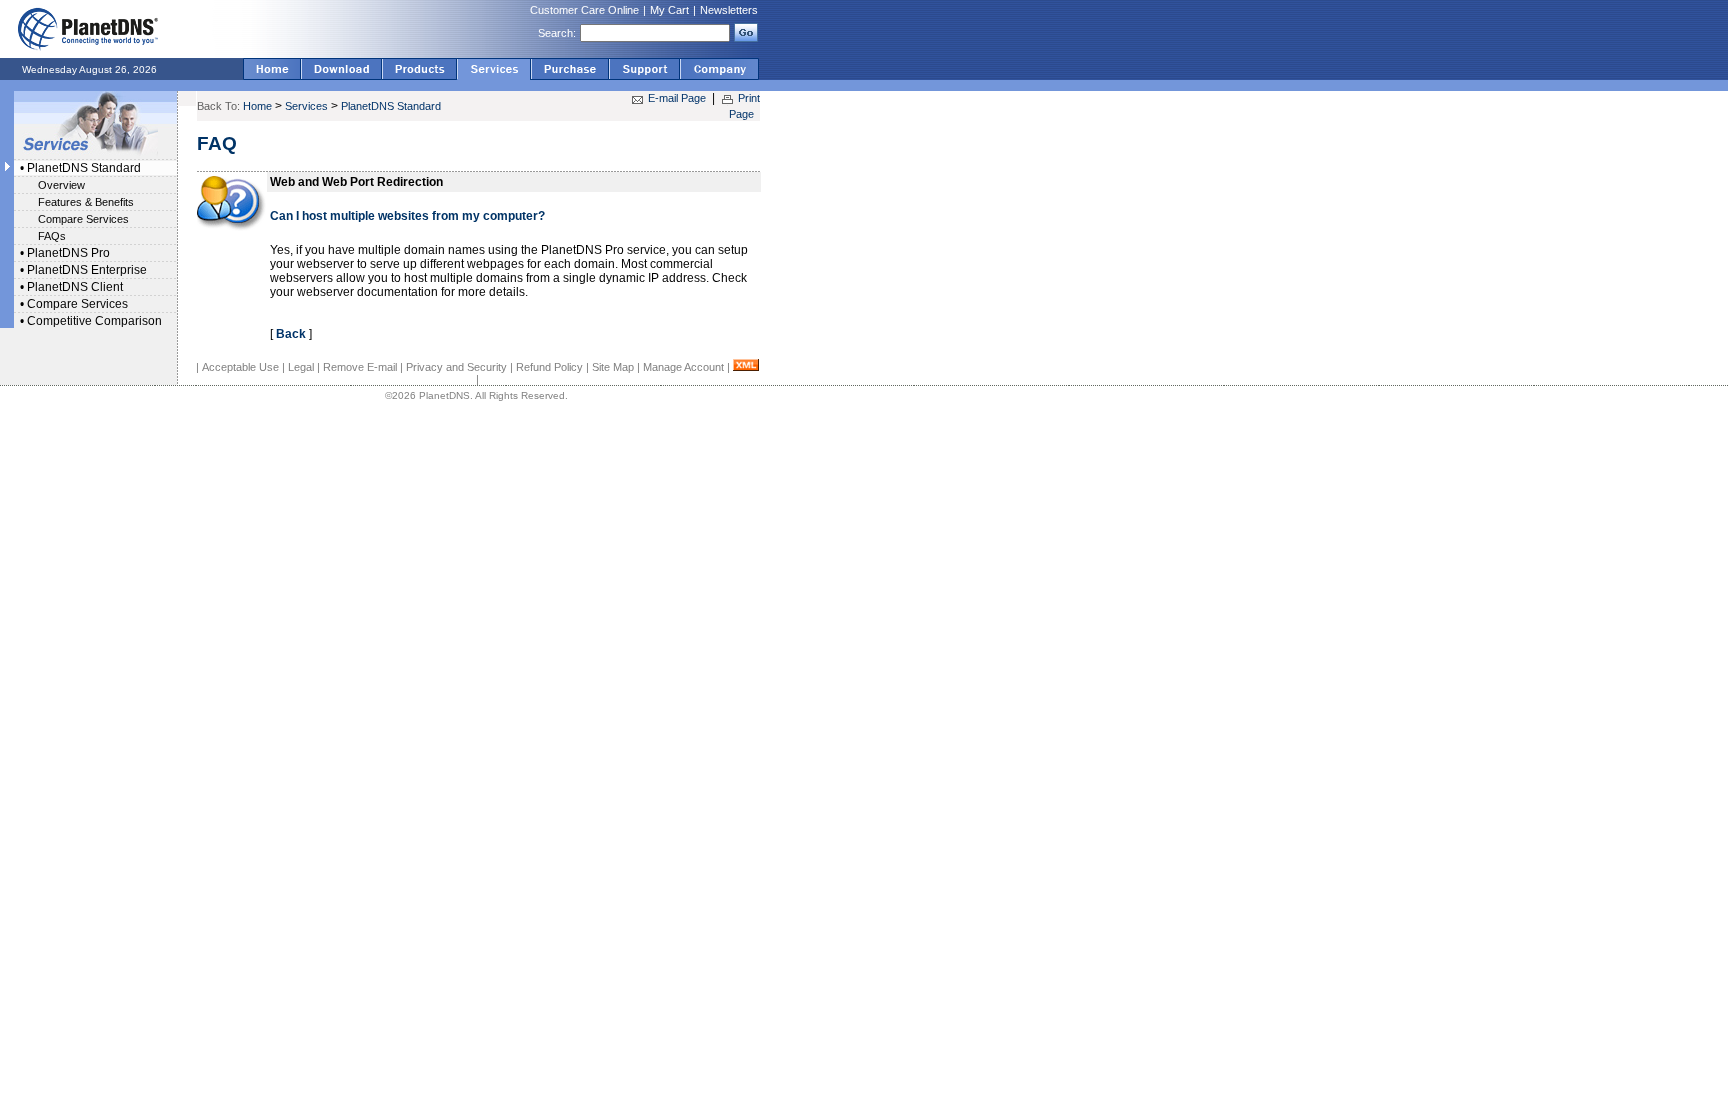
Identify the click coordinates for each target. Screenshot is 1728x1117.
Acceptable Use (240, 367)
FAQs (52, 236)
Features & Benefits (86, 202)
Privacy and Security (456, 367)
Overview (61, 185)
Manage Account (683, 367)
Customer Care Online (584, 10)
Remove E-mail (360, 367)
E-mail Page (677, 98)
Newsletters (729, 10)
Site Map (613, 367)
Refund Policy (549, 367)
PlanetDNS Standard (84, 168)
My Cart (669, 10)
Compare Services (83, 219)
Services (306, 106)
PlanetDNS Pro (68, 253)
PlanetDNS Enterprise (87, 270)
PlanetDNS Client (75, 287)
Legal (301, 367)
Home (257, 106)
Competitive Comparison (94, 321)
